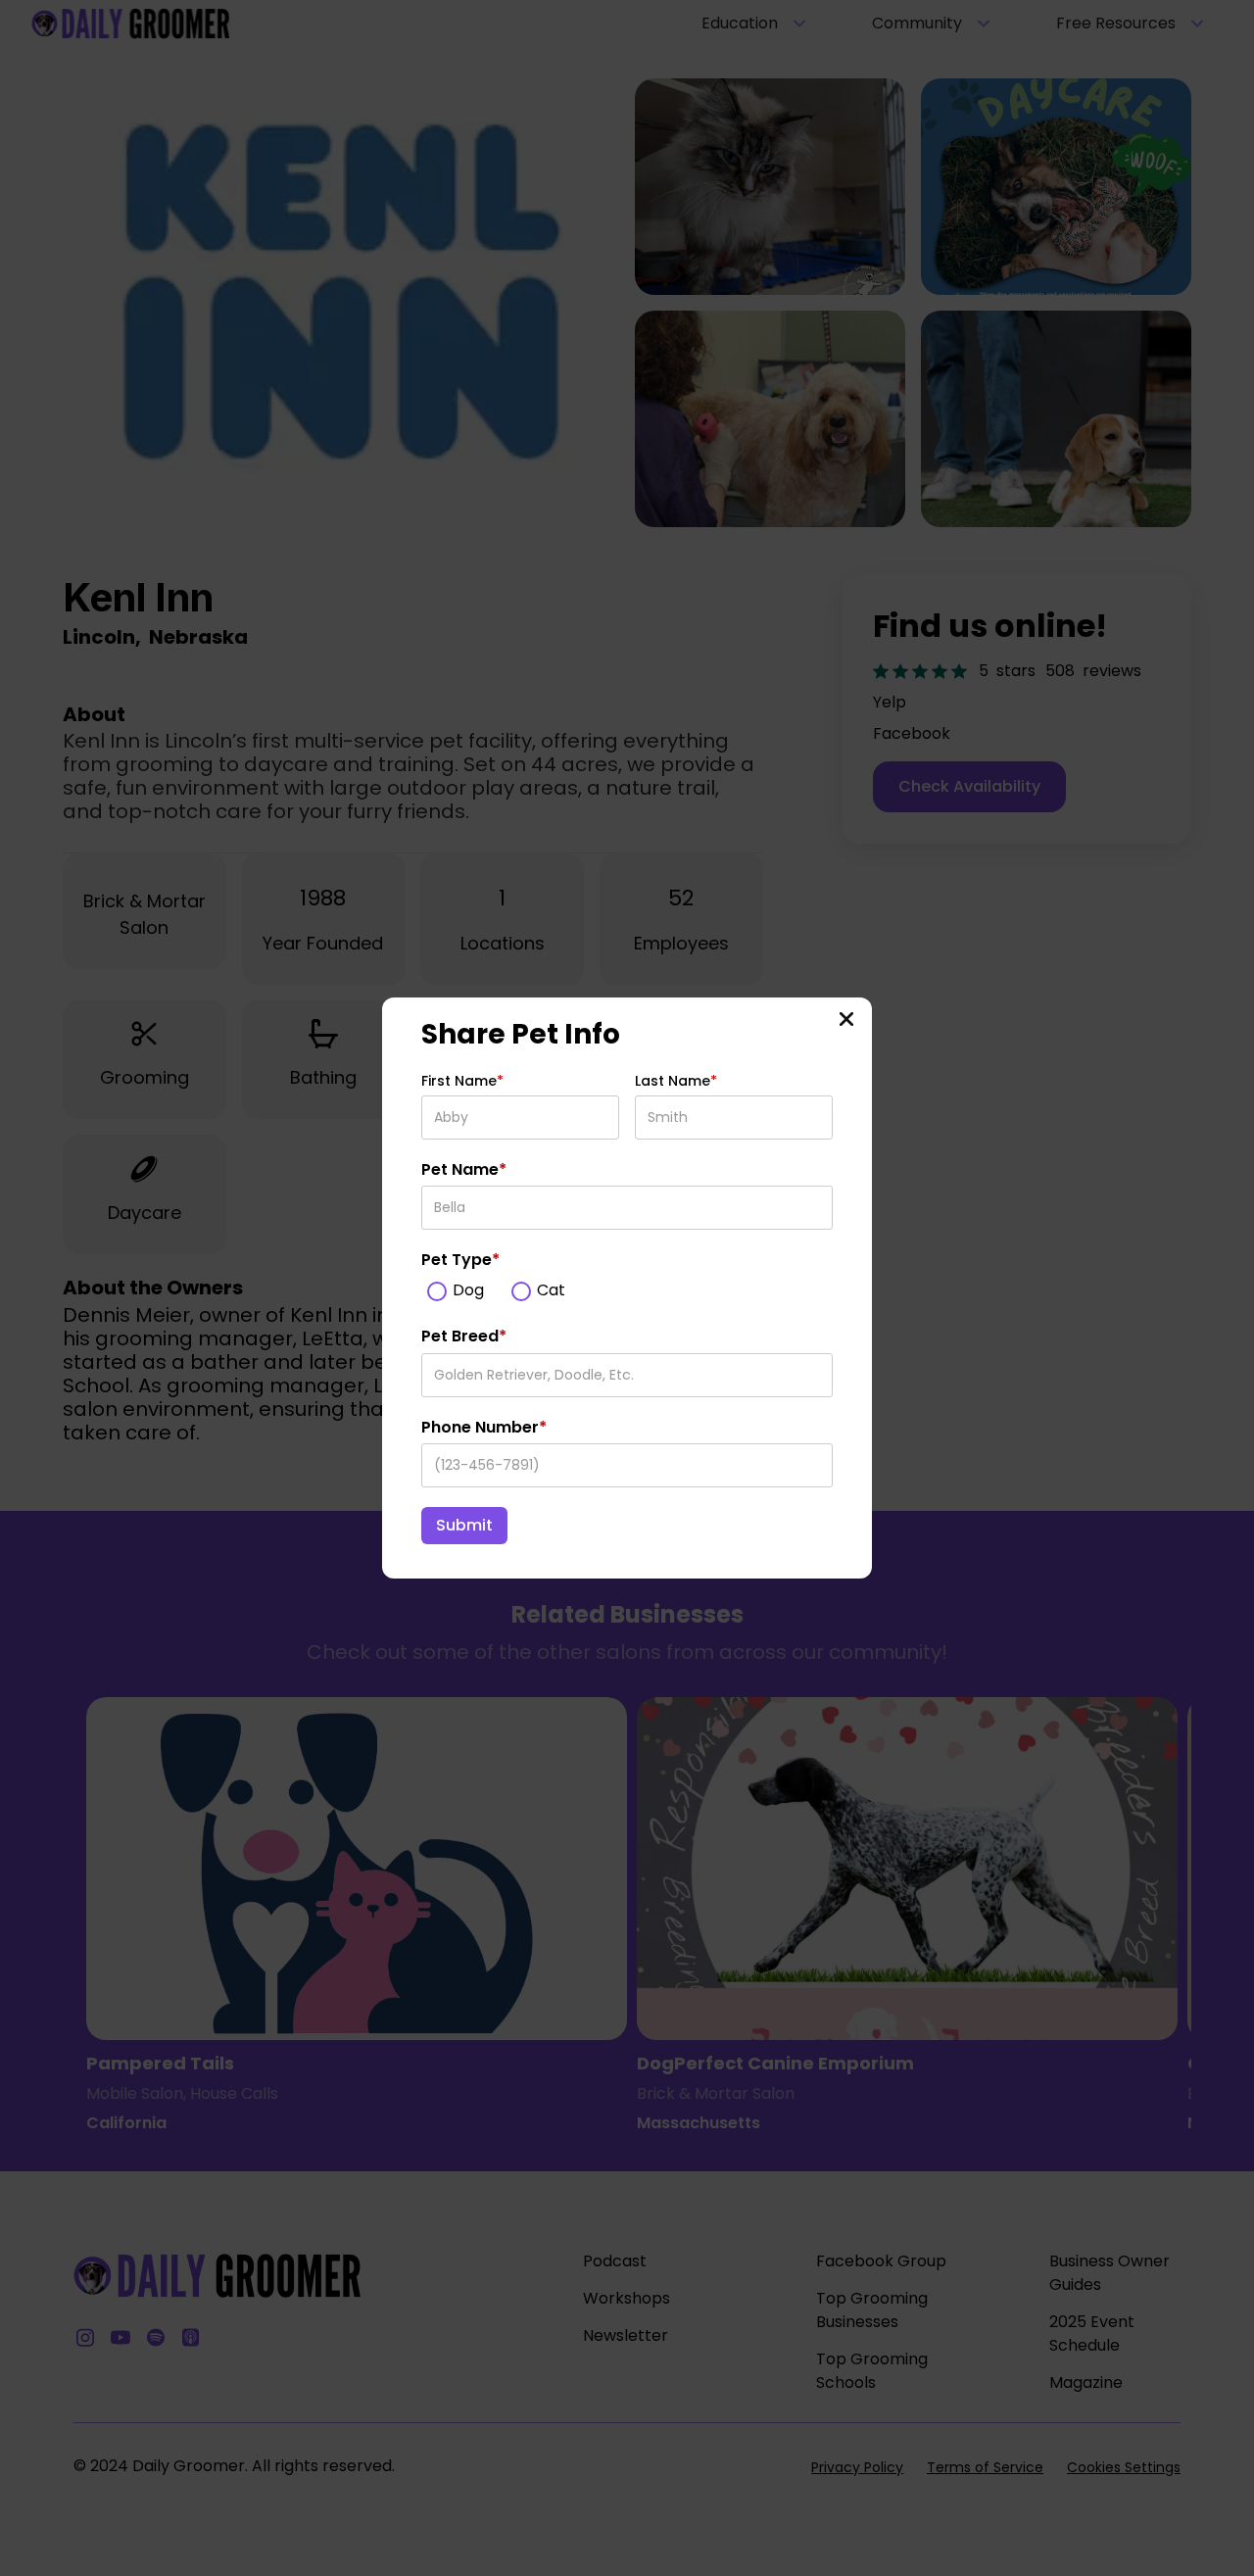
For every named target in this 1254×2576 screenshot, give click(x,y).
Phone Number (484, 1428)
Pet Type (460, 1260)
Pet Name (464, 1170)
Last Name (676, 1081)
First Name (462, 1081)
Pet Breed (464, 1337)
